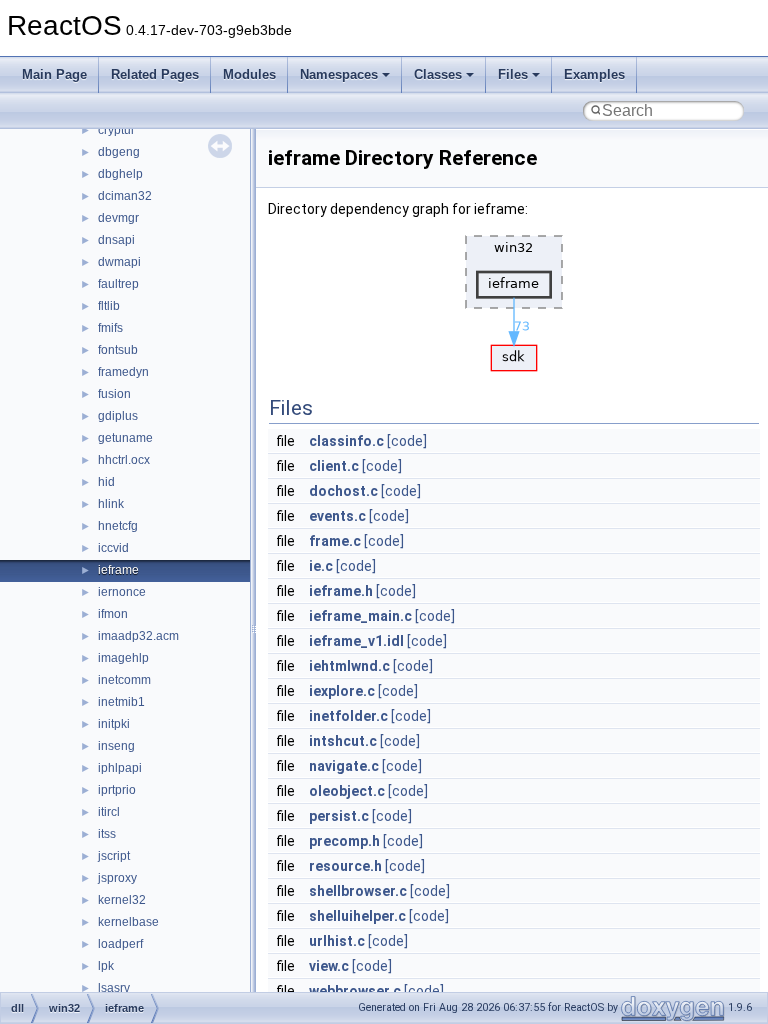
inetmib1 (121, 702)
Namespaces (339, 74)
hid (106, 482)
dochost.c (343, 491)
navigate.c (344, 766)
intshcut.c (343, 741)
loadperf (120, 944)
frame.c (335, 541)
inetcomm (124, 680)
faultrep (118, 284)
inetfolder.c (348, 716)
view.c (329, 966)
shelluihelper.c (357, 916)
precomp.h (344, 841)
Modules (249, 74)
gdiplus (118, 416)
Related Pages (155, 74)
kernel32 (122, 900)
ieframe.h (341, 591)
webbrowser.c (355, 991)
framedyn (123, 372)
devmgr (118, 218)
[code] (407, 441)
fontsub (118, 350)
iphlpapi (120, 768)
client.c (334, 466)
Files (513, 74)
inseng (116, 746)
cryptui (116, 130)
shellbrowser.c (358, 891)
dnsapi (116, 240)
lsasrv (114, 988)
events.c (337, 516)
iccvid (113, 548)
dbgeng (119, 152)
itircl (109, 812)
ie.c (321, 566)
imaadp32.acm (138, 636)
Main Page (54, 74)
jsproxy (117, 878)
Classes (438, 74)
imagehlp (123, 658)
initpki (114, 724)
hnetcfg (118, 526)
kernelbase (128, 922)
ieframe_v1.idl (356, 641)
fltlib (109, 306)
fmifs (110, 328)
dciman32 (125, 196)
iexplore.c (342, 691)
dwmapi (119, 262)
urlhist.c (337, 941)
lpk (106, 966)
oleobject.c (347, 791)
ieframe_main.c (360, 616)
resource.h (345, 866)
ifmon (113, 614)
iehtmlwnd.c (349, 666)
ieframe (118, 570)
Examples (594, 74)
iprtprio (117, 790)
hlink (111, 504)
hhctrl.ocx (124, 460)
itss (107, 834)
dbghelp (120, 174)
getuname (125, 438)
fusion (114, 394)
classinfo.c (346, 441)
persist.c (339, 816)
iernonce (122, 592)
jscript (114, 856)
